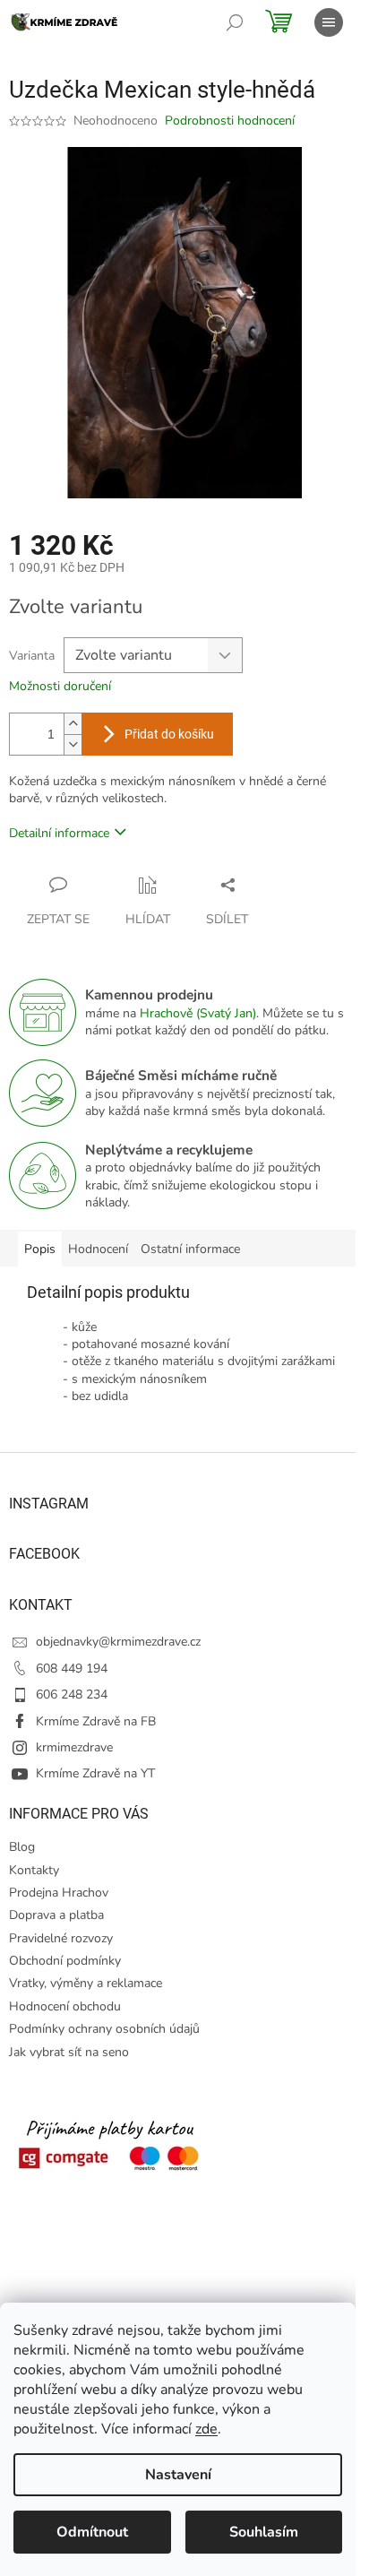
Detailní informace (59, 833)
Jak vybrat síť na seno (69, 2052)
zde (206, 2429)
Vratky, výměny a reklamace (86, 1983)
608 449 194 (72, 1668)
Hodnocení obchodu (65, 2006)
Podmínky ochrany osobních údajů (104, 2029)
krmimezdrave (74, 1747)
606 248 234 (72, 1694)
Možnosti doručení (60, 686)
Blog (22, 1847)
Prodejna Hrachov (59, 1893)
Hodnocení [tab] (98, 1249)
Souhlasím (264, 2532)
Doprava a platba (56, 1915)
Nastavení (178, 2475)
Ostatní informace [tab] (190, 1249)
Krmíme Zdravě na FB (96, 1721)
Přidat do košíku (169, 734)
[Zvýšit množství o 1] (73, 724)
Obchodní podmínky (65, 1961)
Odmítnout (92, 2532)
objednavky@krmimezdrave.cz (118, 1642)
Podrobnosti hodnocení (230, 121)
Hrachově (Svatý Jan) (198, 1013)
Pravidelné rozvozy (61, 1938)
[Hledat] (235, 22)
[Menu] (329, 22)
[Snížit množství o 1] (73, 744)
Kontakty (34, 1870)
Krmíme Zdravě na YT (95, 1773)
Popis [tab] (40, 1249)
